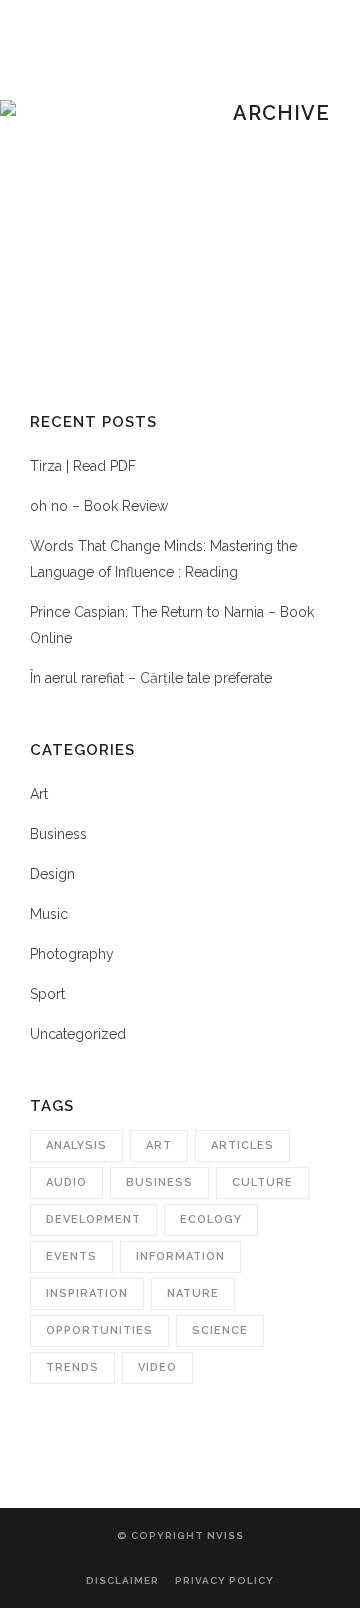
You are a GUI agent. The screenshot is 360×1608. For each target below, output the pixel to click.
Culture (262, 1182)
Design (52, 874)
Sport (47, 994)
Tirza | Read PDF (83, 466)
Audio (66, 1182)
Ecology (211, 1219)
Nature (193, 1293)
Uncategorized (78, 1034)
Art (39, 794)
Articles (242, 1145)
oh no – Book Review (99, 506)
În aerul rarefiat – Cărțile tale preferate (151, 678)
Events (71, 1256)
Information (180, 1256)
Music (49, 914)
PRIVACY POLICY (224, 1580)
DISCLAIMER (122, 1580)
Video (157, 1367)
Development (93, 1219)
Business (58, 834)
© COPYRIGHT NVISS (180, 1535)
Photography (72, 954)
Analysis (76, 1145)
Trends (72, 1367)
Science (220, 1330)
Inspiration (87, 1293)
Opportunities (99, 1330)
